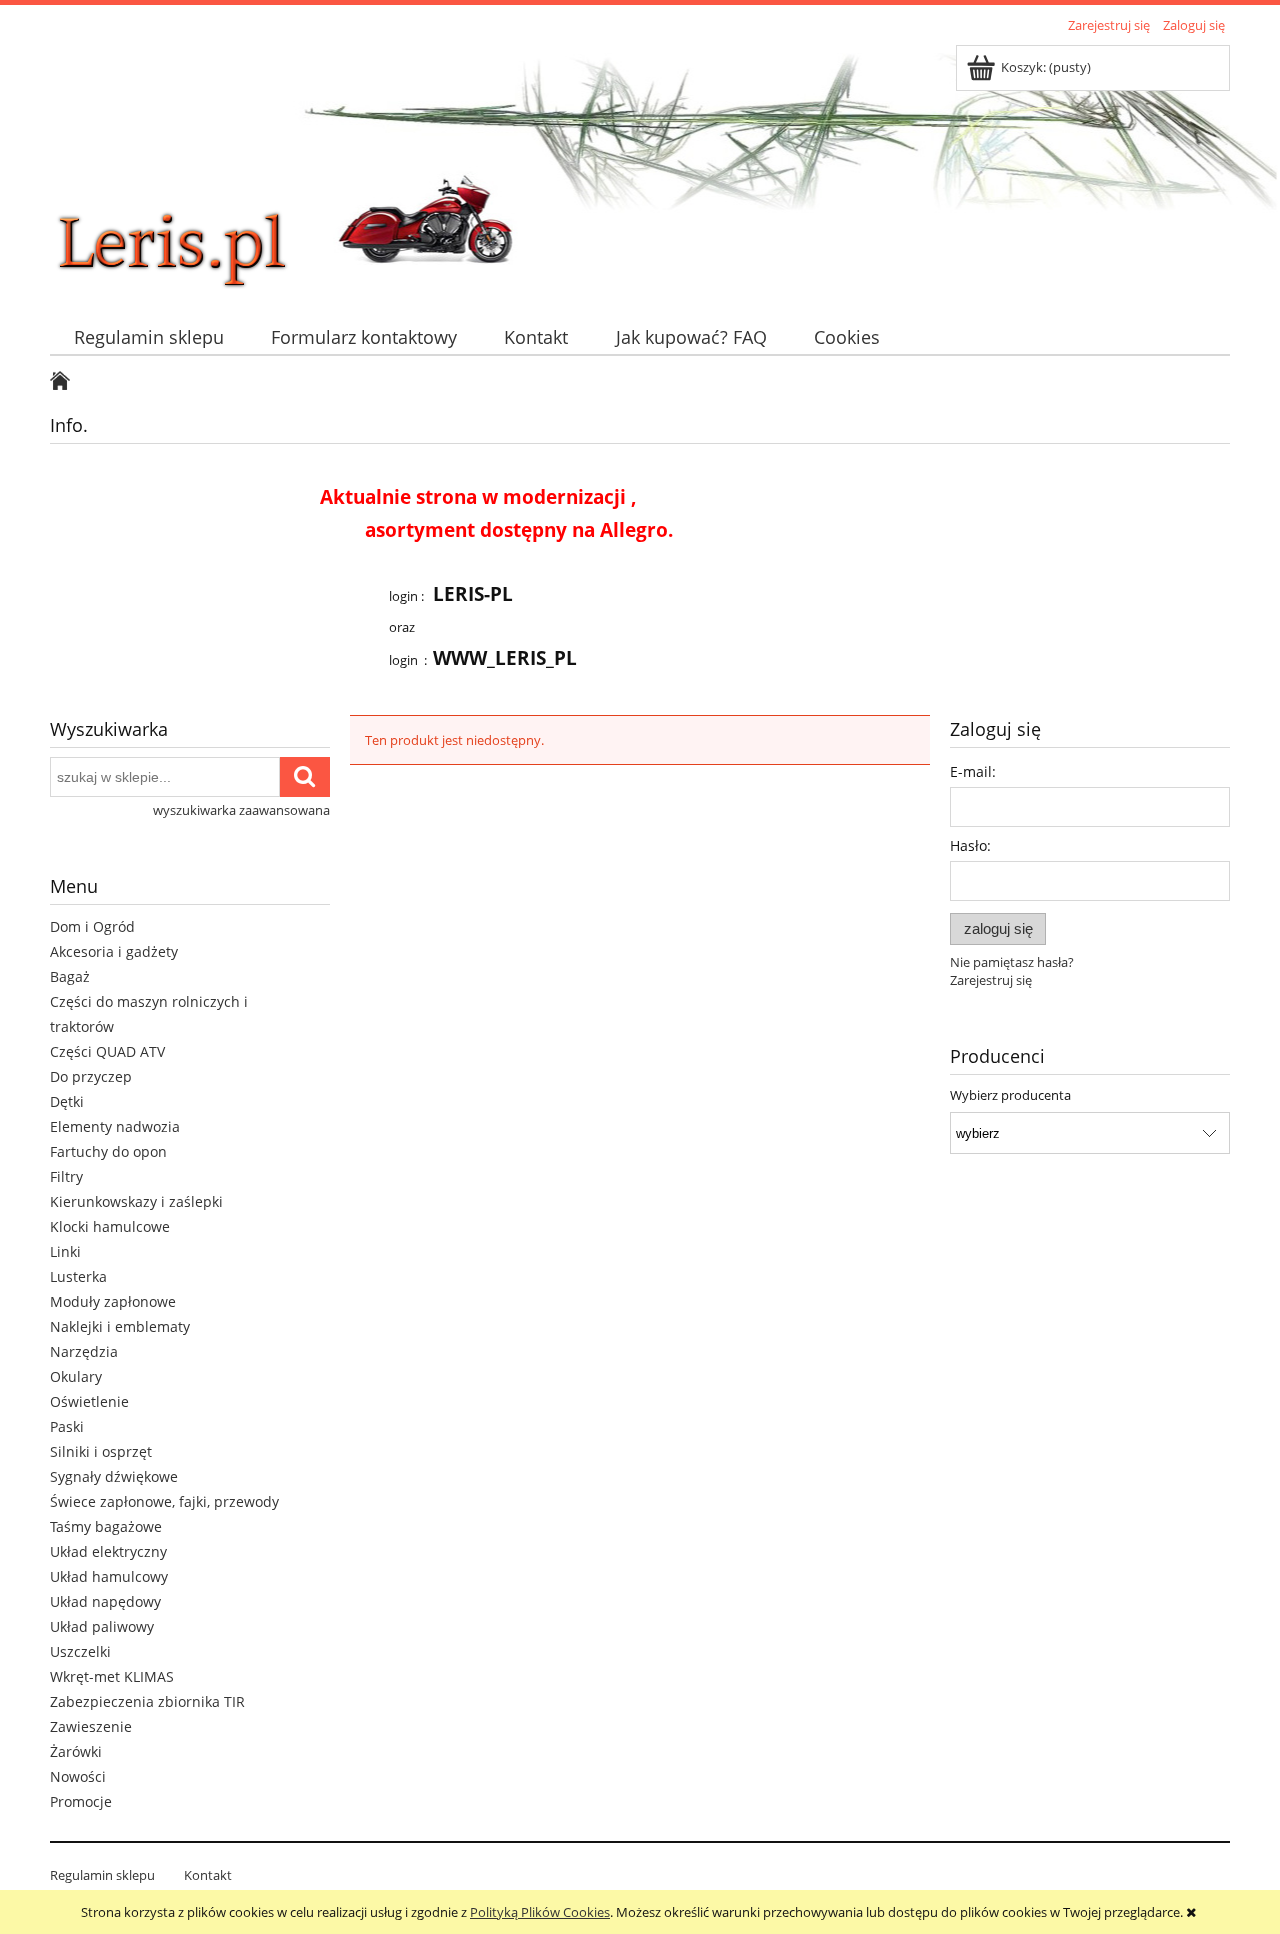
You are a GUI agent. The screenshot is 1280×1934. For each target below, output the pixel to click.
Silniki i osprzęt (101, 1451)
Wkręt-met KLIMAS (112, 1676)
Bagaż (70, 976)
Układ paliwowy (102, 1626)
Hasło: (970, 845)
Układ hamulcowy (109, 1576)
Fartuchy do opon (108, 1151)
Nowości (78, 1776)
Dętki (67, 1101)
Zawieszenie (91, 1726)
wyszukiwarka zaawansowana (241, 810)
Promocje (81, 1801)
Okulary (76, 1376)
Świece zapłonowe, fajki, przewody (164, 1501)
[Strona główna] (200, 167)
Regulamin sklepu (102, 1875)
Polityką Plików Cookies (540, 1912)
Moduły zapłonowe (113, 1301)
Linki (65, 1251)
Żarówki (76, 1751)
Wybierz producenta (1010, 1095)
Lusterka (78, 1276)
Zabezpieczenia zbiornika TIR (147, 1701)
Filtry (66, 1176)
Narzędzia (84, 1351)
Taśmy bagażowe (106, 1526)
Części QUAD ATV (107, 1051)
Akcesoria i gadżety (114, 951)
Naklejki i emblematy (120, 1326)
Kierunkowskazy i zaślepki (136, 1201)
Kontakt (208, 1875)
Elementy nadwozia (115, 1126)
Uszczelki (80, 1651)
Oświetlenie (89, 1401)
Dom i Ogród (92, 926)
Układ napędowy (105, 1601)
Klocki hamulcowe (110, 1226)
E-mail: (973, 771)
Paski (67, 1426)
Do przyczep (91, 1076)
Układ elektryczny (108, 1551)
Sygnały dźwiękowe (114, 1476)
